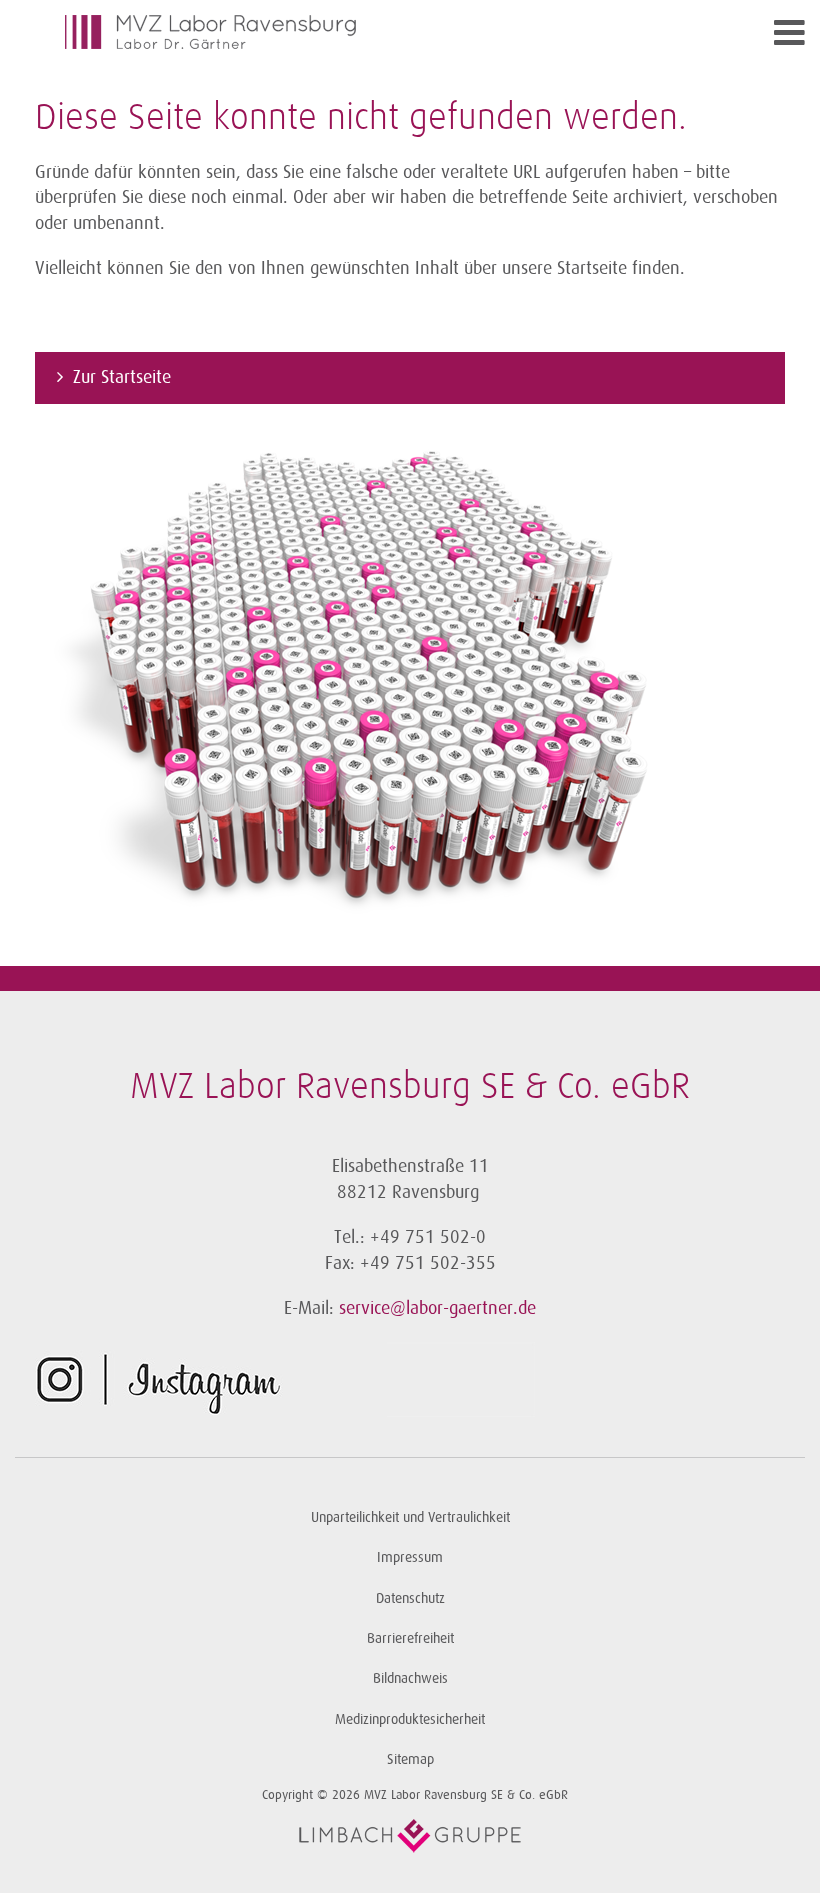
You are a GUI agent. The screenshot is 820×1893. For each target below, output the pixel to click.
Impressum (410, 1557)
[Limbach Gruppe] (410, 1836)
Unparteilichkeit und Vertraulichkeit (410, 1517)
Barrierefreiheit (410, 1638)
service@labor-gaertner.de (437, 1308)
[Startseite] (320, 32)
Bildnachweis (410, 1678)
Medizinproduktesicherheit (410, 1719)
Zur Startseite (122, 377)
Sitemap (410, 1759)
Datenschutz (410, 1598)
